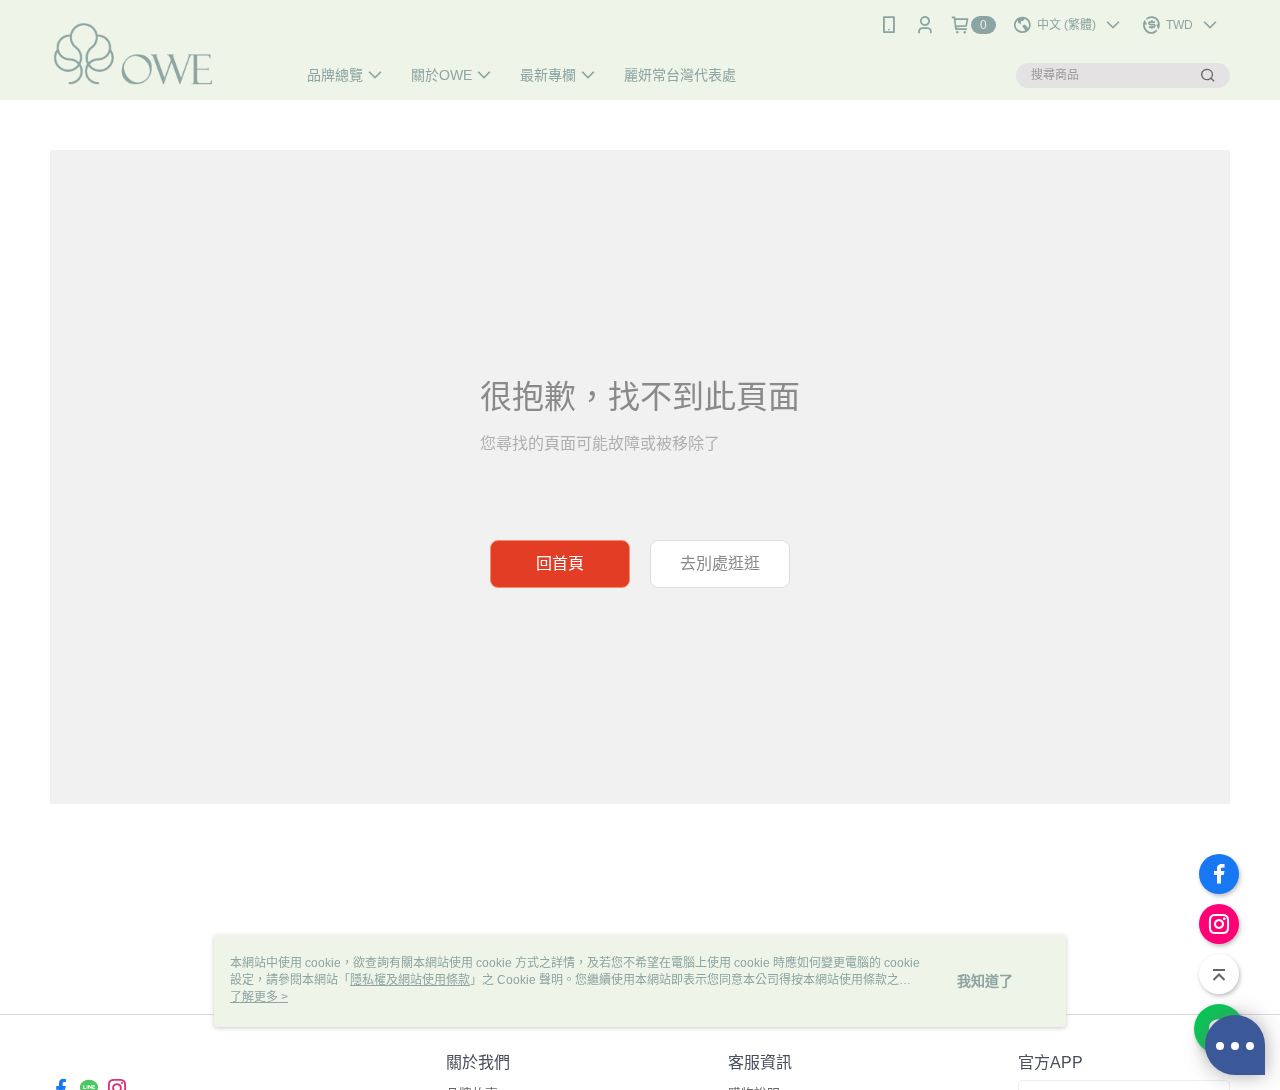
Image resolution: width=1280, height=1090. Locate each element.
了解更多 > (259, 997)
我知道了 (985, 981)
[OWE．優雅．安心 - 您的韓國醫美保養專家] (161, 52)
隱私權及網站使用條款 (410, 980)
